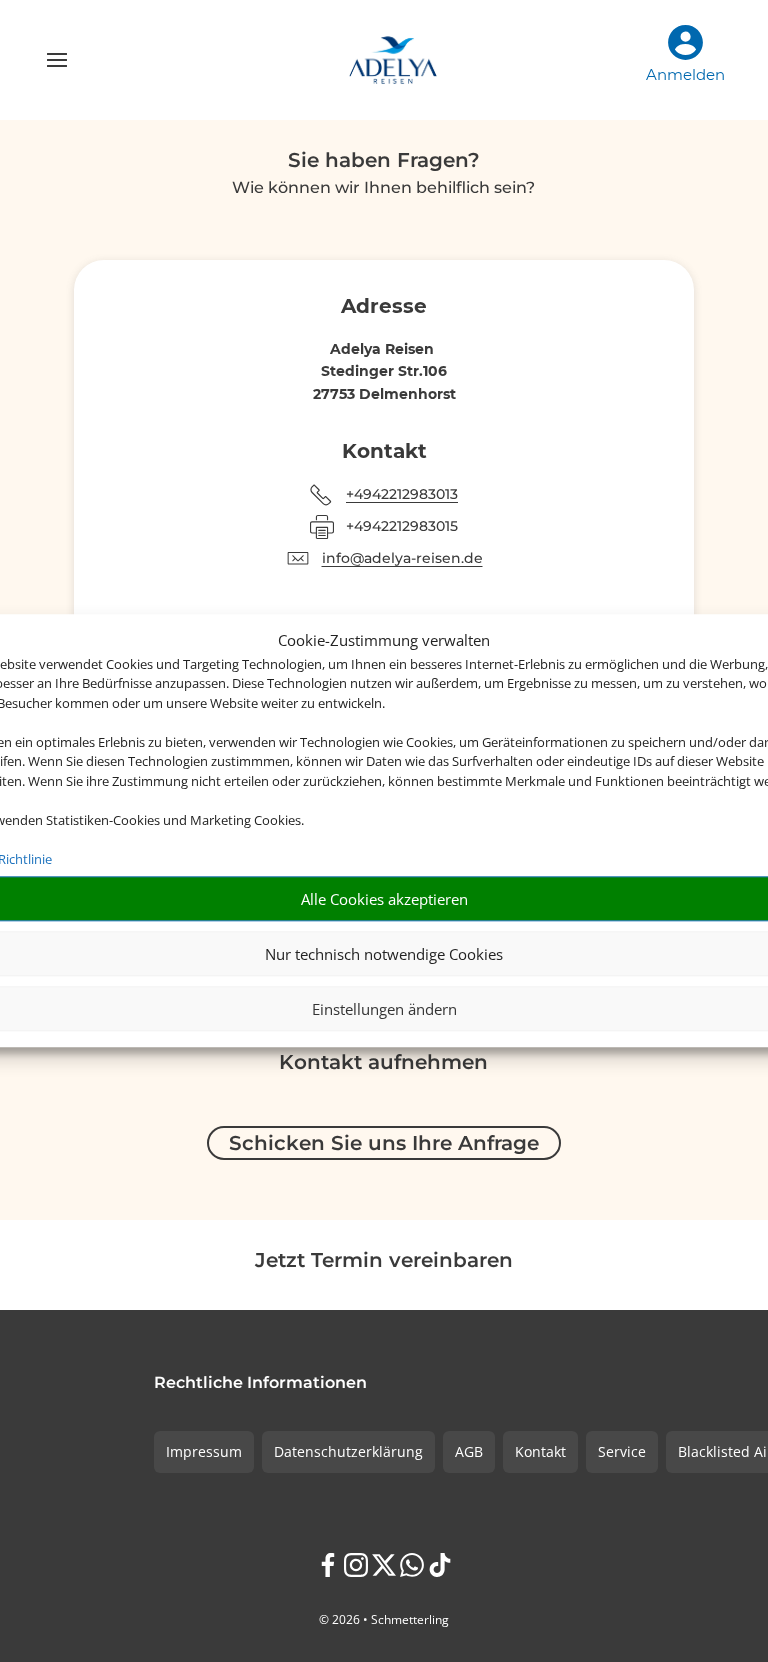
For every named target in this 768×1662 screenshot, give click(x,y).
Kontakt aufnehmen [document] (383, 1063)
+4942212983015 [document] (402, 526)
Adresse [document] (384, 307)
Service (622, 1451)
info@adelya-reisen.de (402, 558)
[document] (384, 349)
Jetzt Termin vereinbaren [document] (384, 1261)
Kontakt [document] (384, 452)
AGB (469, 1451)
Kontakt (540, 1451)
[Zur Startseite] (393, 60)
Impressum (204, 1451)
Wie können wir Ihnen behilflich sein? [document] (383, 188)
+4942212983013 (402, 494)
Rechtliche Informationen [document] (260, 1383)
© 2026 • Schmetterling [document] (384, 1619)
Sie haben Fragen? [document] (384, 161)
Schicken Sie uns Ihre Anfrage (384, 1143)
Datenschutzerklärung (348, 1451)
